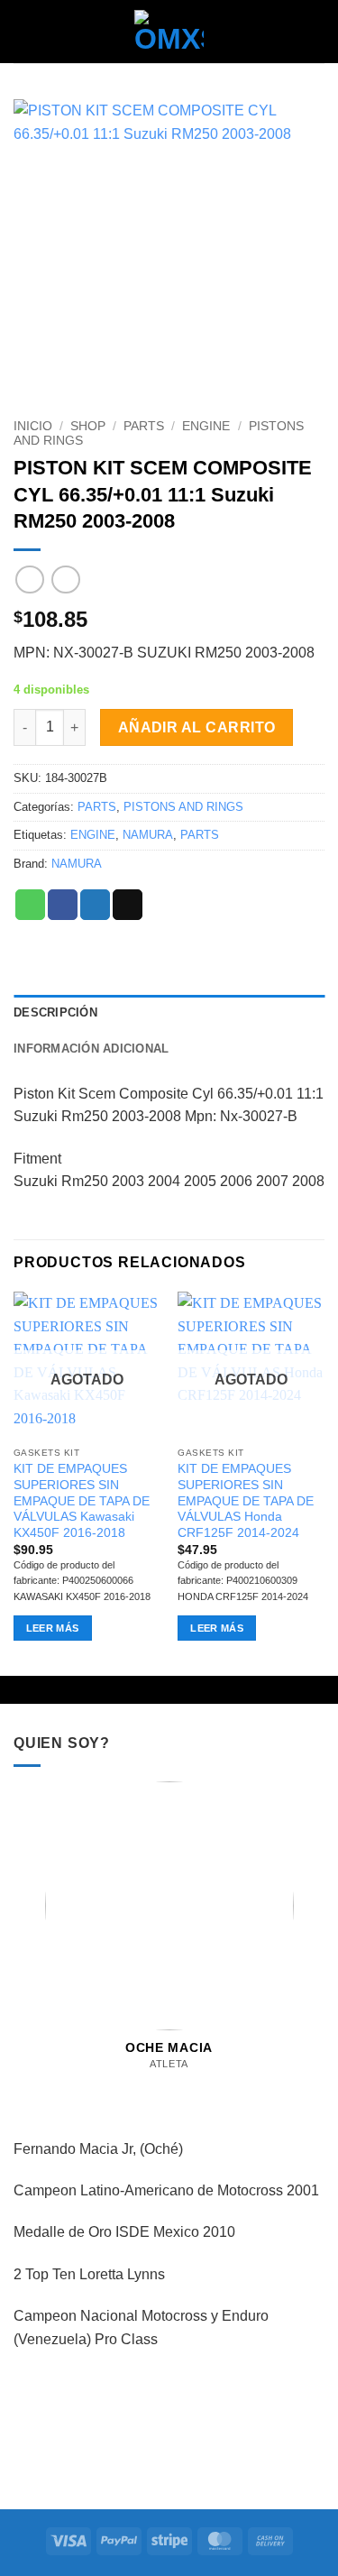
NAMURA (148, 835)
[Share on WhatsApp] (30, 905)
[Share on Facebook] (63, 905)
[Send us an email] (169, 2083)
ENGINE (206, 426)
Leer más (53, 1628)
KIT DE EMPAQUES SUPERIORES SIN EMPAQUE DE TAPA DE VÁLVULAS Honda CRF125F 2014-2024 (246, 1501)
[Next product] (29, 580)
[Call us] (187, 2083)
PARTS (144, 426)
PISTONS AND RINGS (183, 807)
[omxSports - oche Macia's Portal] (169, 32)
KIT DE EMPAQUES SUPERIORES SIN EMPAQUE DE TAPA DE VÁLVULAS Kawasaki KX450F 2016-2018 (82, 1501)
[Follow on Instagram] (151, 2083)
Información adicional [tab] (91, 1049)
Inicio (33, 426)
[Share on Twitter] (95, 905)
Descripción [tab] (55, 1012)
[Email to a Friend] (128, 905)
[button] (24, 31)
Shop (88, 426)
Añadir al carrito (197, 727)
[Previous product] (65, 580)
